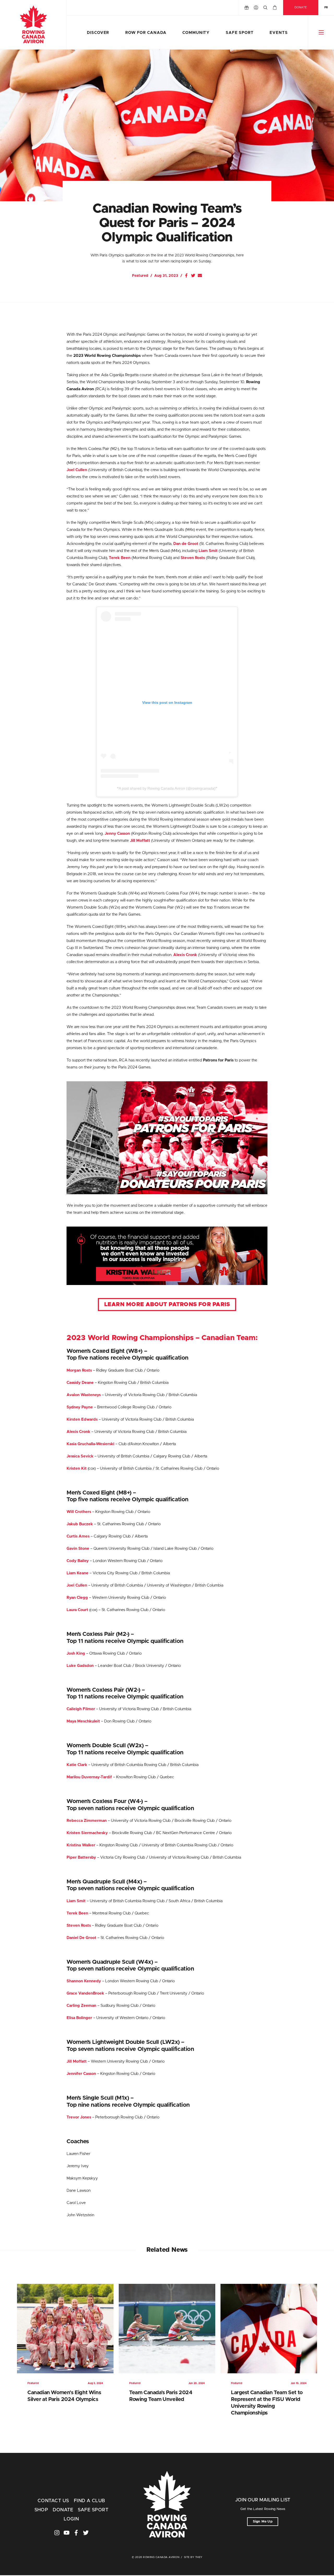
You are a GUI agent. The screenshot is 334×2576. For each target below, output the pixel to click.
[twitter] (86, 2533)
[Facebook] (186, 275)
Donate (301, 7)
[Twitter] (193, 275)
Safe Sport (240, 33)
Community (196, 33)
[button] (321, 32)
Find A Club (90, 2501)
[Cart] (275, 8)
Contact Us (53, 2501)
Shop (41, 2510)
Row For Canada (146, 33)
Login (71, 2519)
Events (279, 33)
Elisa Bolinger (79, 2018)
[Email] (200, 275)
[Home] (33, 25)
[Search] (265, 8)
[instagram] (57, 2533)
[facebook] (76, 2533)
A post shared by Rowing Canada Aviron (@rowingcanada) (167, 788)
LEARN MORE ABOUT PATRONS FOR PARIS (167, 1305)
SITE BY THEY (193, 2557)
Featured (140, 276)
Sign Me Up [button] (263, 2522)
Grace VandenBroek (85, 1993)
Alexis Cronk (78, 1432)
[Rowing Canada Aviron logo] (167, 2505)
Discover (98, 33)
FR (326, 7)
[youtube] (67, 2533)
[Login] (256, 8)
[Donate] (247, 8)
